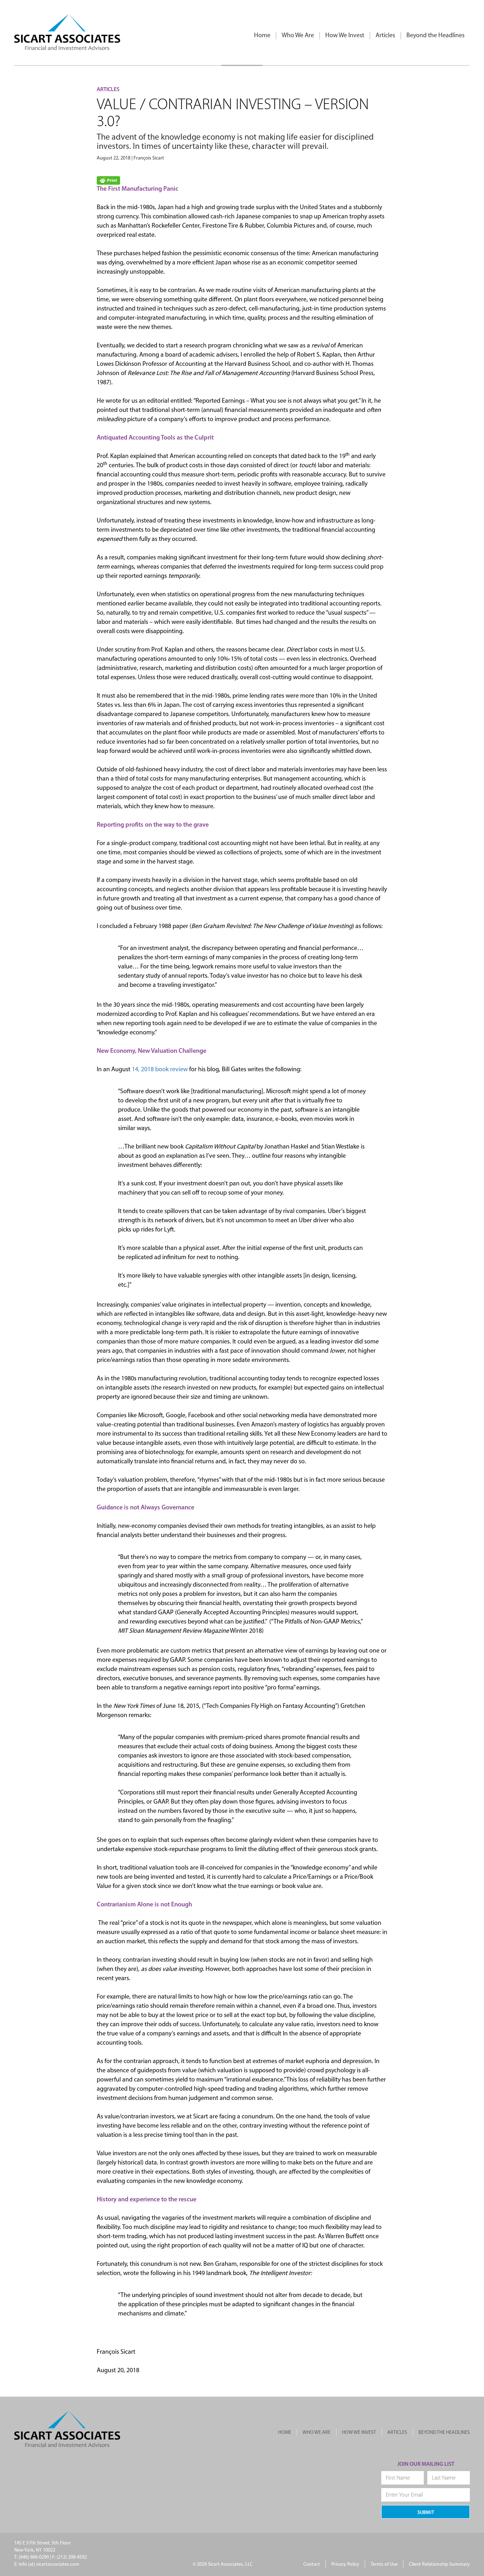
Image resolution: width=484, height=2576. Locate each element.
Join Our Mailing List (426, 2464)
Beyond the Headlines (435, 36)
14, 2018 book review (160, 1070)
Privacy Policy (345, 2564)
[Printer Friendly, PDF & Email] (108, 181)
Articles (385, 36)
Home (262, 36)
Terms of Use (384, 2564)
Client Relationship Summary (439, 2564)
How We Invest (345, 36)
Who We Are (298, 36)
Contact (312, 2564)
